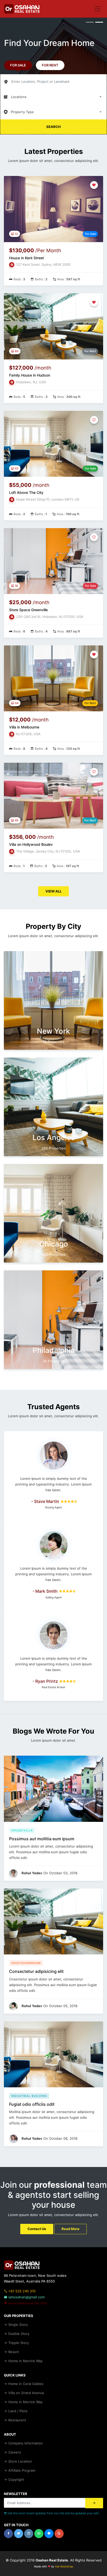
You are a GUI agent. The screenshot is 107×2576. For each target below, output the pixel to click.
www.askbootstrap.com (27, 2303)
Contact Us (37, 2229)
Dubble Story (18, 2334)
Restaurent (17, 2420)
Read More (71, 2229)
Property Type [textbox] (22, 112)
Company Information (25, 2443)
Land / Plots (17, 2411)
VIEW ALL (53, 891)
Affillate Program (21, 2470)
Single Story (18, 2325)
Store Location (20, 2461)
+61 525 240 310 (21, 2291)
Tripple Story (18, 2343)
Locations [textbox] (19, 97)
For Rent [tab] (50, 65)
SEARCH (53, 127)
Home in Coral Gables (25, 2384)
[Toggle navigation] (98, 9)
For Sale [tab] (18, 65)
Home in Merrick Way (25, 2361)
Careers (14, 2452)
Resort (13, 2352)
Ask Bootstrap (64, 2567)
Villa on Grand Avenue (26, 2393)
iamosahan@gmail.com (26, 2297)
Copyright (16, 2479)
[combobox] (53, 97)
